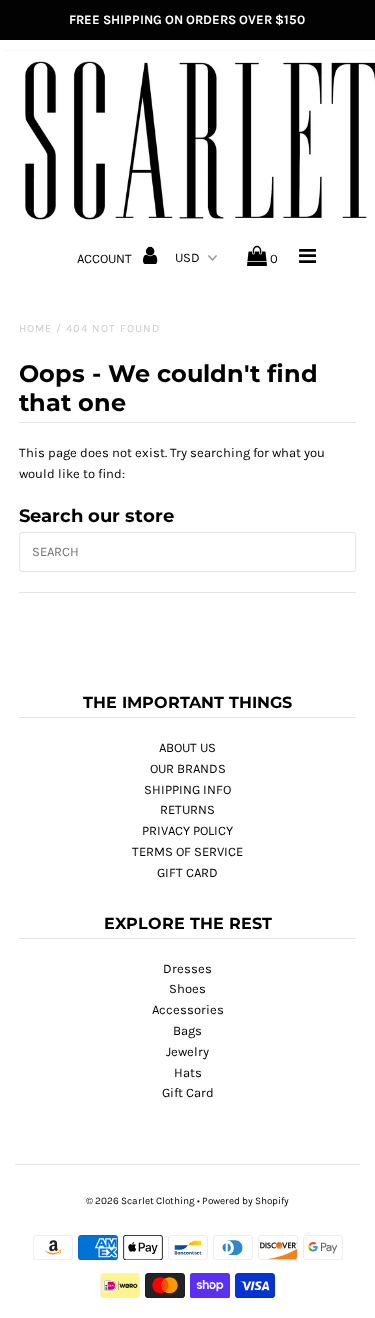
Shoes (187, 988)
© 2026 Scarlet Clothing (140, 1201)
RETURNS (187, 809)
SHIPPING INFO (187, 789)
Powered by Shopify (245, 1201)
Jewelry (187, 1051)
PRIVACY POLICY (187, 830)
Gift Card (188, 1092)
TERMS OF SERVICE (187, 851)
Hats (188, 1072)
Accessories (188, 1009)
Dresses (187, 968)
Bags (187, 1030)
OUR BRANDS (188, 768)
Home (35, 328)
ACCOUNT (106, 258)
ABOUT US (187, 747)
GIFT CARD (187, 872)
